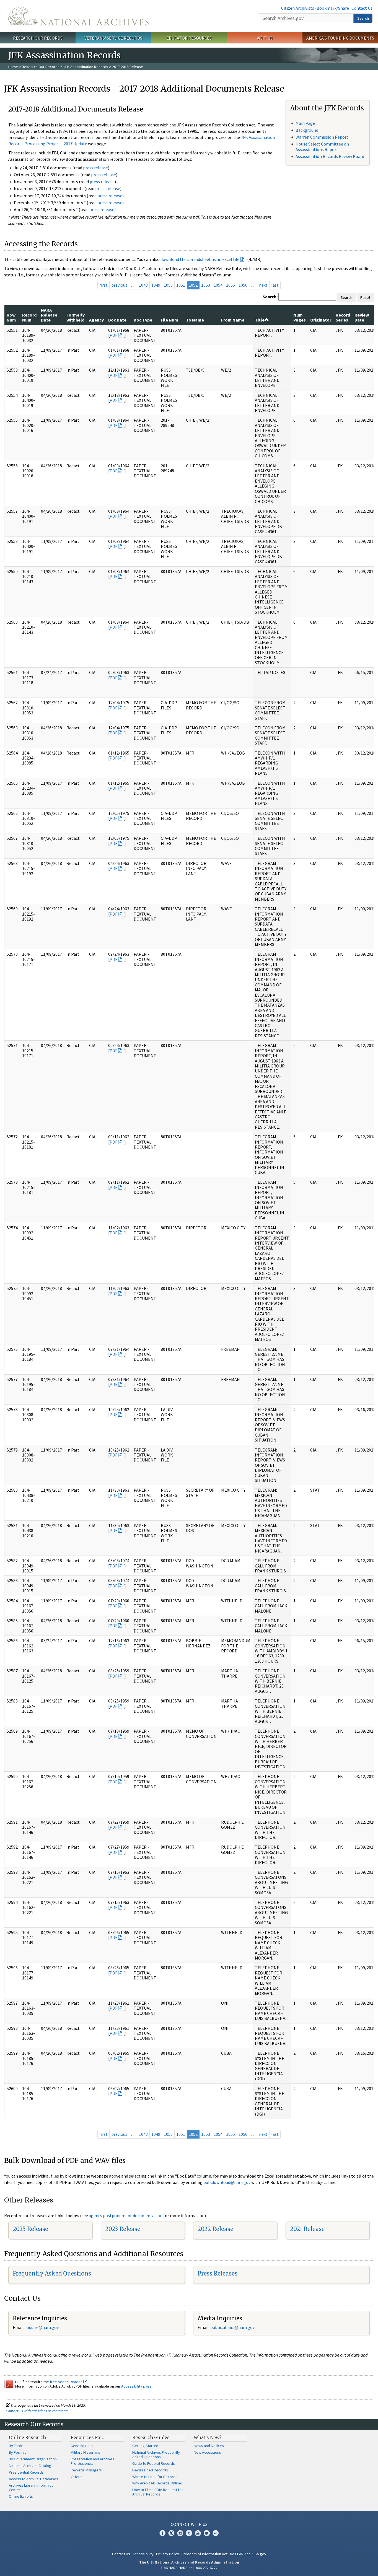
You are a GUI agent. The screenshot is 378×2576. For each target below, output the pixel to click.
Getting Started (145, 2446)
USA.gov (259, 2554)
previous (119, 285)
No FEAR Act (240, 2554)
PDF (113, 335)
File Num (169, 320)
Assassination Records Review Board (330, 156)
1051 (181, 285)
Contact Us (362, 8)
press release (95, 168)
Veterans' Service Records (113, 38)
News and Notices (209, 2446)
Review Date (362, 317)
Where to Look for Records (155, 2477)
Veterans (78, 2477)
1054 (218, 285)
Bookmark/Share (333, 8)
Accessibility (143, 2554)
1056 (243, 285)
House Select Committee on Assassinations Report (322, 147)
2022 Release (215, 2229)
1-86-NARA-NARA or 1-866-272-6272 (189, 2568)
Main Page (305, 123)
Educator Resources (189, 38)
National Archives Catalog (30, 2466)
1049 (156, 285)
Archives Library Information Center (32, 2487)
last (275, 285)
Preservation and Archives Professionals (92, 2461)
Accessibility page (136, 2386)
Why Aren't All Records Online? (157, 2483)
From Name (233, 320)
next (263, 285)
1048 (143, 285)
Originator (321, 320)
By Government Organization (33, 2459)
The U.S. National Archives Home (78, 16)
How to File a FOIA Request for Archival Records (158, 2492)
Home (13, 67)
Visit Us (265, 38)
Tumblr (189, 2533)
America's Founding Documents (340, 38)
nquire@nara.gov (43, 2327)
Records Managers (86, 2470)
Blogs (207, 2533)
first (103, 285)
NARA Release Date (49, 315)
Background (307, 130)
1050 (168, 285)
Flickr (216, 2533)
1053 (206, 285)
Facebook (162, 2533)
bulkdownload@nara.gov (227, 2182)
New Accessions (207, 2452)
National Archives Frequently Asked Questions (156, 2455)
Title (260, 320)
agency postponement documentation (126, 2215)
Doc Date (117, 320)
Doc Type (143, 320)
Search (363, 18)
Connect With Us (189, 2524)
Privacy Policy (168, 2554)
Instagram (180, 2533)
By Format (17, 2452)
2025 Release (30, 2229)
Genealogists (82, 2446)
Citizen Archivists (298, 8)
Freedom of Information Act (204, 2554)
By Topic (16, 2446)
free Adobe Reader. (67, 2382)
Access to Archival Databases (33, 2479)
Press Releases (218, 2273)
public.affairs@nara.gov (232, 2327)
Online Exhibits (21, 2496)
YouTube (198, 2533)
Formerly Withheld (76, 317)
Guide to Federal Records (154, 2463)
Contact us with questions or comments (37, 2411)
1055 (231, 285)
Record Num (29, 317)
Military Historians (85, 2452)
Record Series (343, 317)
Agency (96, 320)
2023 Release (123, 2229)
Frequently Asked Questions (52, 2273)
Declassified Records (150, 2470)
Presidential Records (26, 2472)
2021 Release (307, 2229)
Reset (365, 297)
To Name (195, 320)
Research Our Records (38, 38)
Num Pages (300, 317)
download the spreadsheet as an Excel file (200, 259)
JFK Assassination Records (86, 67)
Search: (270, 297)
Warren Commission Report (322, 137)
